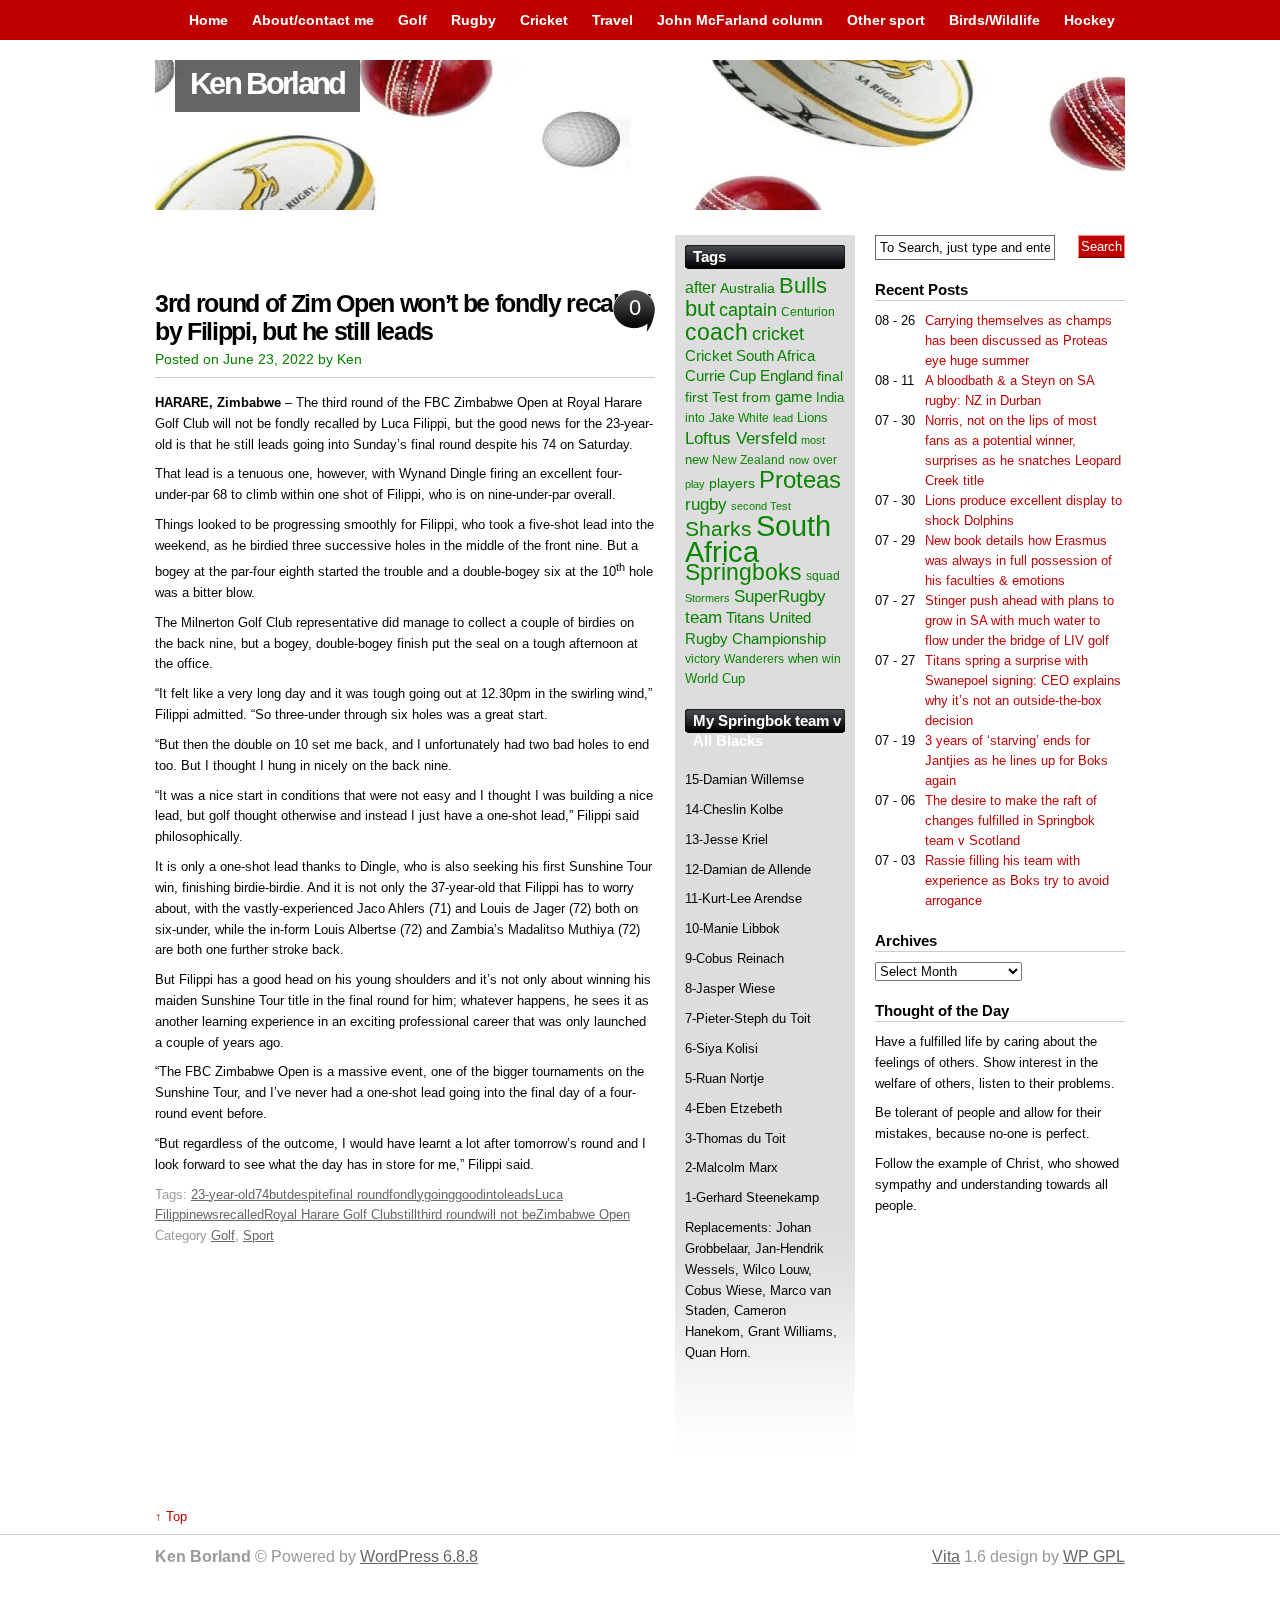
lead (783, 418)
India (830, 398)
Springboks (743, 572)
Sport (258, 1235)
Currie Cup (720, 376)
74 (262, 1194)
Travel (612, 20)
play (695, 484)
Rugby (473, 20)
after (700, 287)
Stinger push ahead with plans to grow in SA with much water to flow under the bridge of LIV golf (1019, 620)
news (204, 1214)
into (493, 1194)
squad (823, 576)
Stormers (707, 598)
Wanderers (754, 659)
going (439, 1194)
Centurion (808, 312)
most (813, 440)
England (786, 375)
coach (716, 332)
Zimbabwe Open (583, 1214)
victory (702, 659)
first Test (711, 397)
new (696, 459)
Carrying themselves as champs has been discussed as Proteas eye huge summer (1018, 340)
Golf (412, 20)
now (799, 460)
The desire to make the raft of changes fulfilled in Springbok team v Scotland (1011, 820)
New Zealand (748, 460)
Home (208, 20)
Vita (946, 1556)
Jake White (739, 418)
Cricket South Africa (750, 355)
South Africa (758, 538)
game (793, 397)
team (703, 617)
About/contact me (313, 20)
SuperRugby (780, 596)
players (732, 483)
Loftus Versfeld (741, 438)
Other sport (886, 20)
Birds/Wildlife (994, 20)
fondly (406, 1194)
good (469, 1194)
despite (308, 1194)
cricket (778, 334)
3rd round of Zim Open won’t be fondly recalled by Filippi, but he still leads (403, 317)
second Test (761, 506)
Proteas (800, 479)
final (830, 376)
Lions (812, 417)
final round (359, 1194)
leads (519, 1194)
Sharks (718, 528)
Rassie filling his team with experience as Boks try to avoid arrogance (1017, 880)
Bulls (803, 285)
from (756, 397)
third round (447, 1214)
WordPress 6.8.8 (419, 1556)
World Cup (715, 678)
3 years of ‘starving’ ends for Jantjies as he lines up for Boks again (1016, 760)
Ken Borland (267, 83)
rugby (706, 504)
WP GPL (1094, 1556)
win (831, 659)
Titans (745, 617)
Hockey (1089, 20)
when (803, 658)
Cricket (544, 20)
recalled (241, 1214)
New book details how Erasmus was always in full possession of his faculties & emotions (1018, 560)
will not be (507, 1214)
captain (748, 310)
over (825, 460)
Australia (747, 288)
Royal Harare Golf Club (330, 1214)
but (278, 1194)
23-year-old (223, 1194)
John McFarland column (740, 20)
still (407, 1214)
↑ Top (171, 1516)
